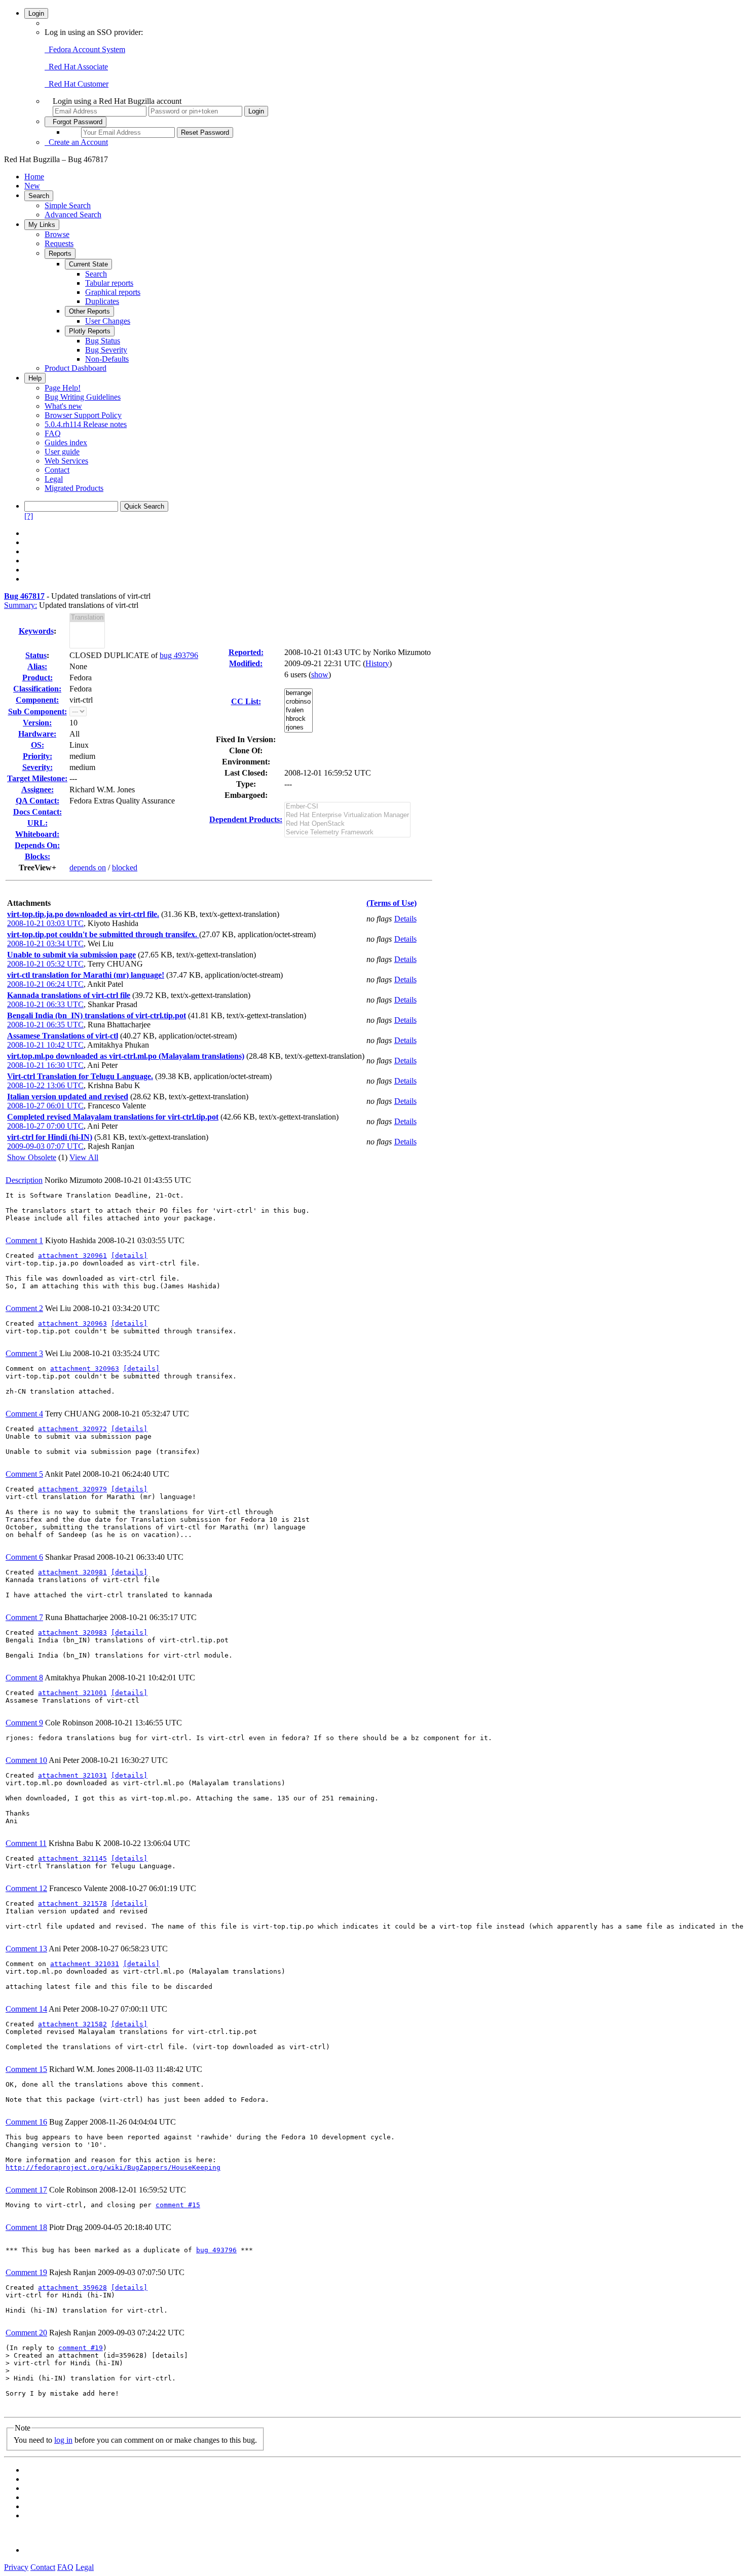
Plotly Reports (90, 331)
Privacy (16, 2567)
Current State (88, 264)
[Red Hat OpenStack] (347, 824)
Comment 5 (24, 1474)
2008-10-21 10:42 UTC (45, 1045)
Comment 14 (26, 2009)
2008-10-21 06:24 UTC (45, 984)
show (320, 675)
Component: (37, 700)
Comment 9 (24, 1723)
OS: (38, 745)
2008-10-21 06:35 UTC (45, 1025)
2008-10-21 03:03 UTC (45, 923)
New (32, 186)
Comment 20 (26, 2333)
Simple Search (68, 205)
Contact (57, 470)
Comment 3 (24, 1353)
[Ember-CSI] (347, 807)
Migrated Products (74, 488)
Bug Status (103, 341)
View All (84, 1157)
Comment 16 (26, 2122)
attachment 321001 (72, 1693)
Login (36, 13)
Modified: (246, 663)
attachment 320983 (72, 1632)
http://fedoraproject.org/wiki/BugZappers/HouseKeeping (113, 2167)
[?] (29, 516)
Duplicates (102, 301)
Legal (54, 479)
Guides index (66, 443)
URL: (38, 823)
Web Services (66, 461)
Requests (59, 243)
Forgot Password (76, 122)
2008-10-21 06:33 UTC (45, 1004)
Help (35, 378)
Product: (38, 678)
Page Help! (63, 388)
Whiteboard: (37, 834)
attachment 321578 (72, 1904)
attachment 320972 (72, 1429)
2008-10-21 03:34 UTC (45, 944)
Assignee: (38, 790)
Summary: (21, 605)
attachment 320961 (72, 1256)
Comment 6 (24, 1557)
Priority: (38, 756)
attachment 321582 (72, 2024)
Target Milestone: (37, 778)
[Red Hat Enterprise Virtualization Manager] (347, 815)
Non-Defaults (107, 359)
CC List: (246, 701)
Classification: (37, 689)
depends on (88, 868)
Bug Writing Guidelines (83, 397)
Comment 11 (26, 1843)
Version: (37, 723)
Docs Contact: (38, 812)
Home (34, 177)
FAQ (53, 433)
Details (405, 919)
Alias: (37, 666)
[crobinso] (299, 702)
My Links (42, 225)
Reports (60, 254)
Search (39, 196)
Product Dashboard (76, 368)
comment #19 (81, 2348)
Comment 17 (26, 2190)
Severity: (38, 767)
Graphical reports (113, 292)
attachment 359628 (72, 2287)
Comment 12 (26, 1888)
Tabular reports (109, 283)
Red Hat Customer (77, 84)
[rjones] (299, 728)
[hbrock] (299, 719)
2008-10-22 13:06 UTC (45, 1085)
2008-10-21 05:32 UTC (45, 964)
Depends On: (37, 845)
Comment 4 (24, 1414)
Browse (57, 234)
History (377, 663)
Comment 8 (24, 1678)
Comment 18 (26, 2227)
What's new (63, 406)
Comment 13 (26, 1949)
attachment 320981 (72, 1572)
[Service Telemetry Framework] (347, 833)
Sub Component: (38, 712)
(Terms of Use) (392, 903)
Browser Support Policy (83, 415)
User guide (62, 452)
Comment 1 (24, 1240)
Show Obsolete (32, 1157)
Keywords (36, 631)
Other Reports (89, 311)
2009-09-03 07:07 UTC (45, 1146)
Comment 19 (26, 2272)
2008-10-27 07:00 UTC (45, 1126)
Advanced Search (73, 215)
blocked (125, 868)
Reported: (246, 652)
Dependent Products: (246, 819)
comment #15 (178, 2205)
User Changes (108, 321)
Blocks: (38, 856)
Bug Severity (106, 350)
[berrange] (299, 693)
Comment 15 (26, 2069)
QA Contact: (38, 801)
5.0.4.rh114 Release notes (86, 424)
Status (36, 655)
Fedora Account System (85, 49)
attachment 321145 (72, 1858)
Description (24, 1180)
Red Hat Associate (76, 67)
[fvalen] (299, 710)
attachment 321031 (72, 1775)
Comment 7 (24, 1617)
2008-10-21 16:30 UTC (45, 1065)
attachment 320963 (72, 1323)
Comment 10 (26, 1760)
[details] (129, 1256)
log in (63, 2440)
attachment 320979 (72, 1489)
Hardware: (37, 734)
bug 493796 (179, 655)
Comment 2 (24, 1308)
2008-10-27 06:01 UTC (45, 1106)
